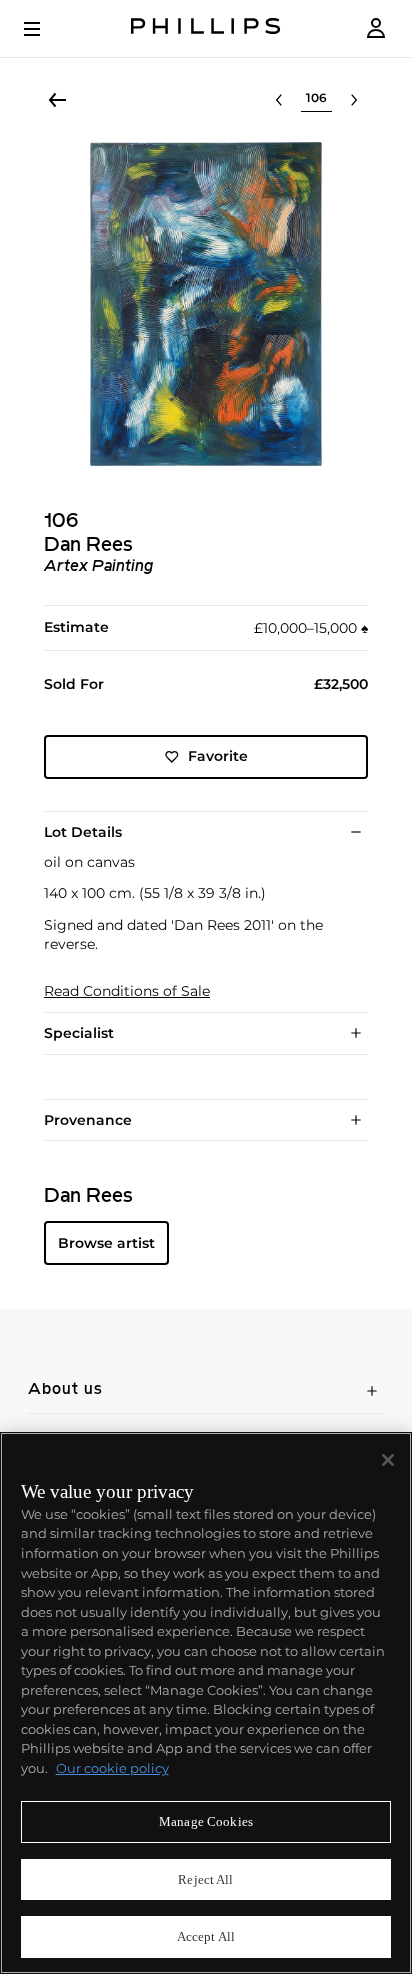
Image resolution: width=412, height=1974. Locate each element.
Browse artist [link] (106, 1243)
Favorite (218, 756)
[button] (206, 304)
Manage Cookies (206, 1821)
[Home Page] (206, 28)
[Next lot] (354, 100)
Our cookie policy (112, 1768)
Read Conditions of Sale (127, 991)
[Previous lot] (279, 100)
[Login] (376, 28)
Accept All (206, 1936)
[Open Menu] (46, 29)
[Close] (388, 1460)
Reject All (205, 1879)
